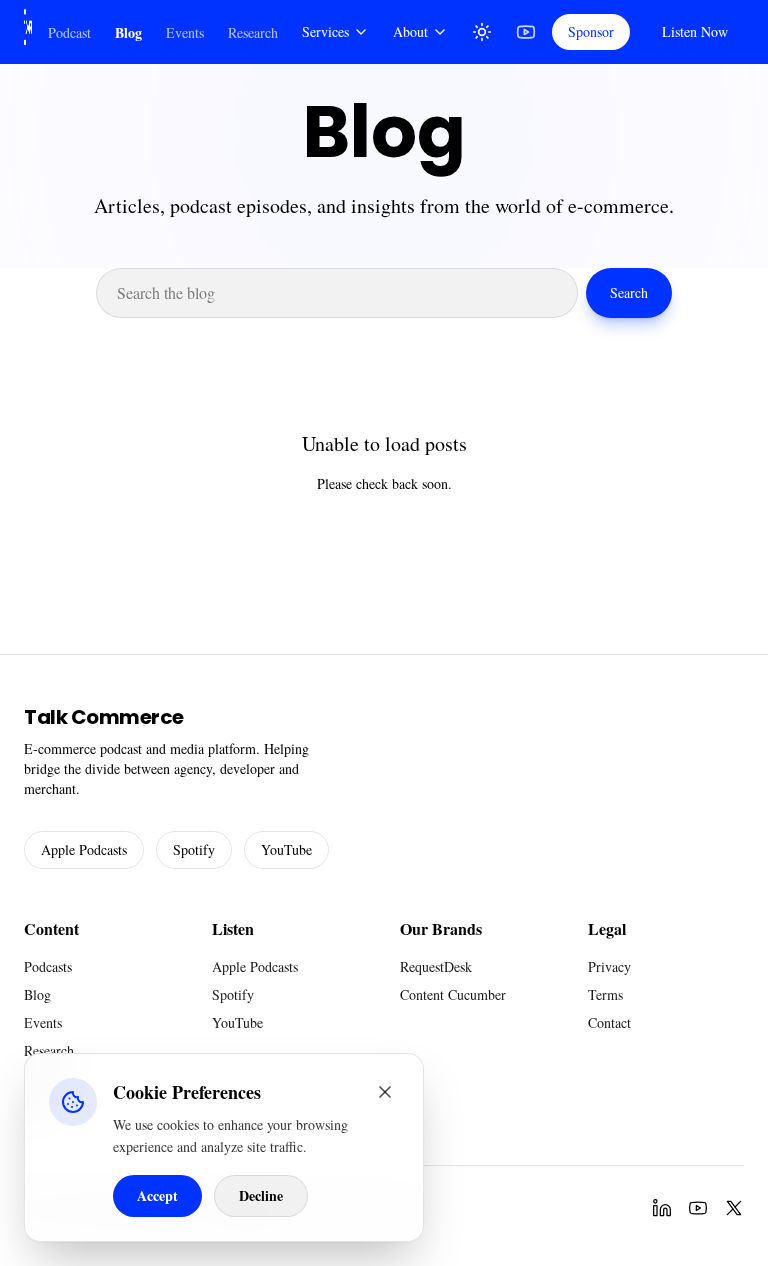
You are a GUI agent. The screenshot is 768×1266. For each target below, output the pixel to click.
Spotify (194, 849)
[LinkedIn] (662, 1208)
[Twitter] (734, 1208)
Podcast (69, 32)
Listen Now (695, 31)
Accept (157, 1195)
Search (629, 292)
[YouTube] (526, 32)
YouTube (286, 849)
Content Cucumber (453, 994)
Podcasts (48, 966)
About (410, 31)
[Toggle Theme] (482, 32)
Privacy (609, 966)
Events (185, 32)
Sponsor (591, 31)
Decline (261, 1195)
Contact (609, 1022)
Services (325, 31)
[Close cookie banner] (385, 1092)
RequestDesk (436, 966)
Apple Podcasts (84, 849)
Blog (128, 32)
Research (253, 32)
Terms (605, 994)
